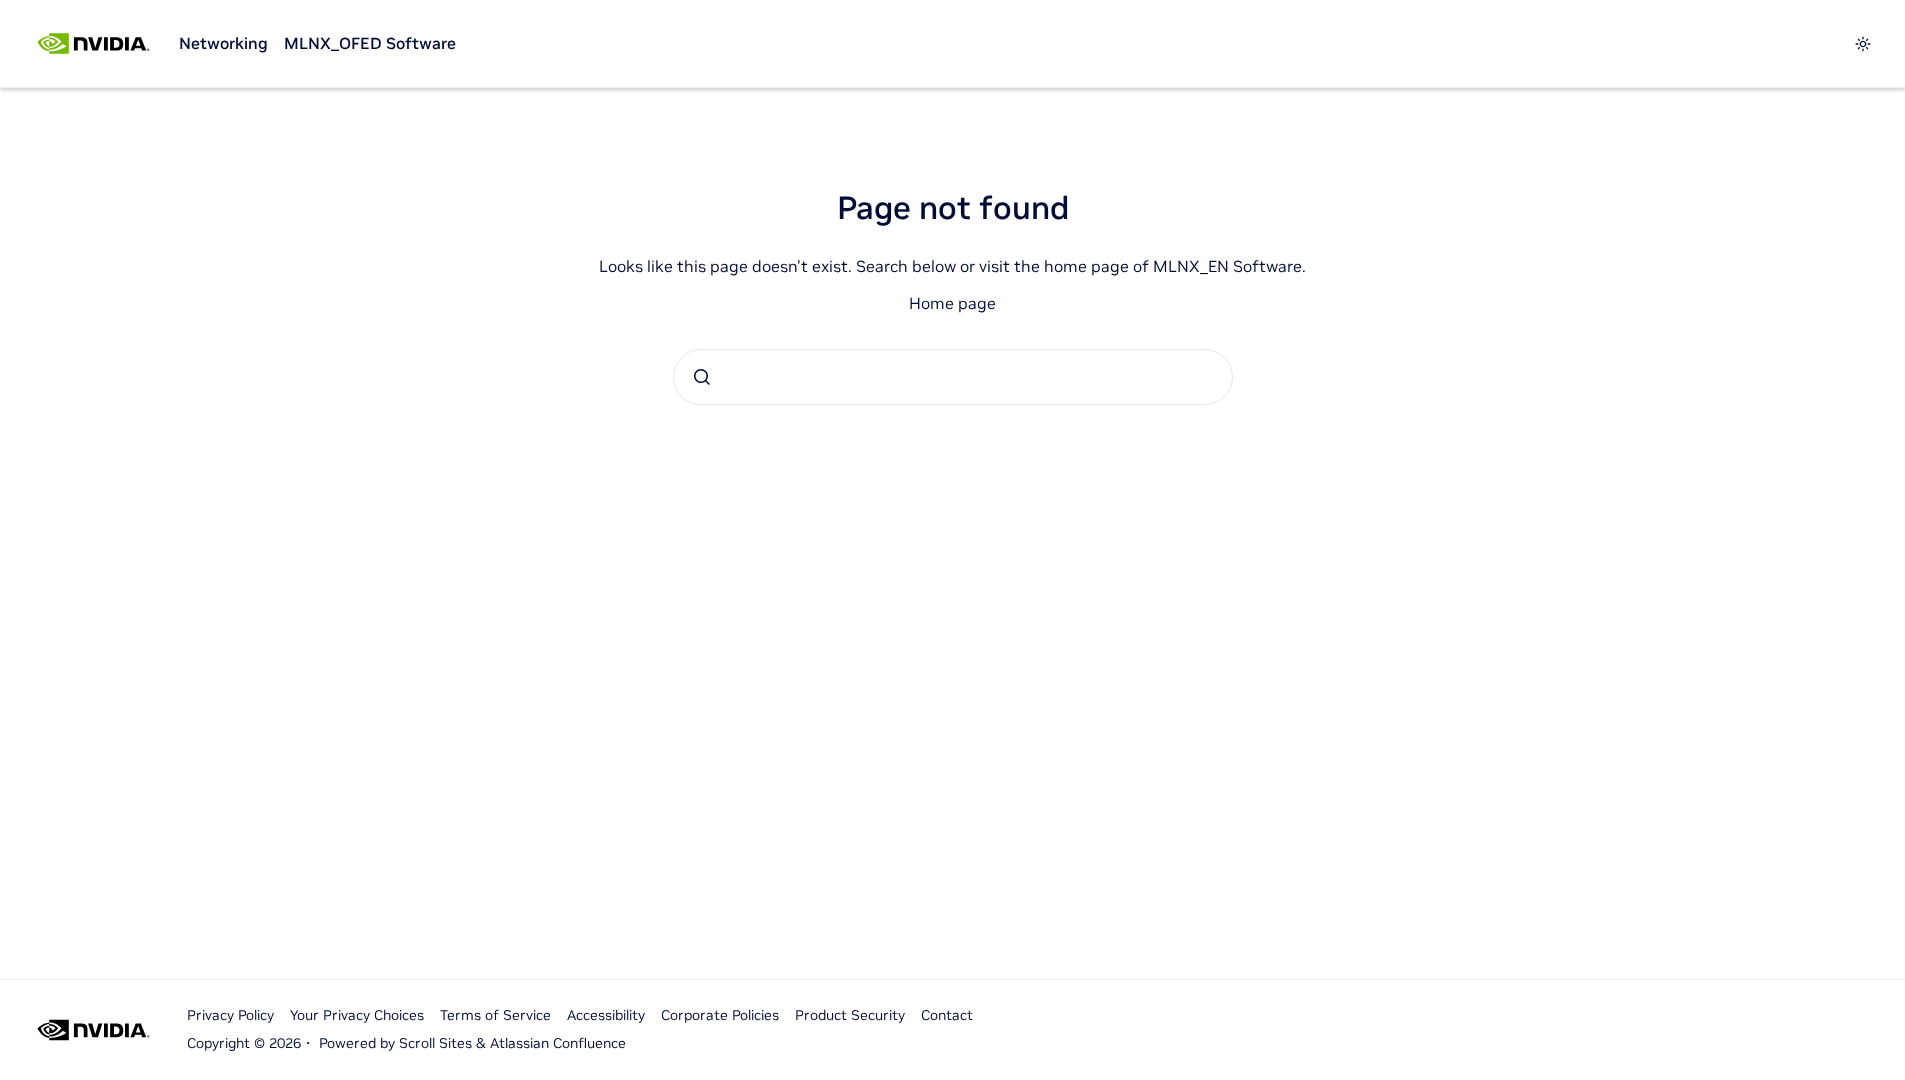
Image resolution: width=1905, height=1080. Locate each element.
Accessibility (606, 1015)
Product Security (850, 1015)
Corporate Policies (720, 1015)
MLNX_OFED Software (370, 43)
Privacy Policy (230, 1015)
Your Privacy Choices (357, 1015)
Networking (223, 43)
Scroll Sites (435, 1043)
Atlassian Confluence (558, 1043)
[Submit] (702, 377)
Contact (947, 1015)
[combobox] (953, 377)
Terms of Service (495, 1015)
